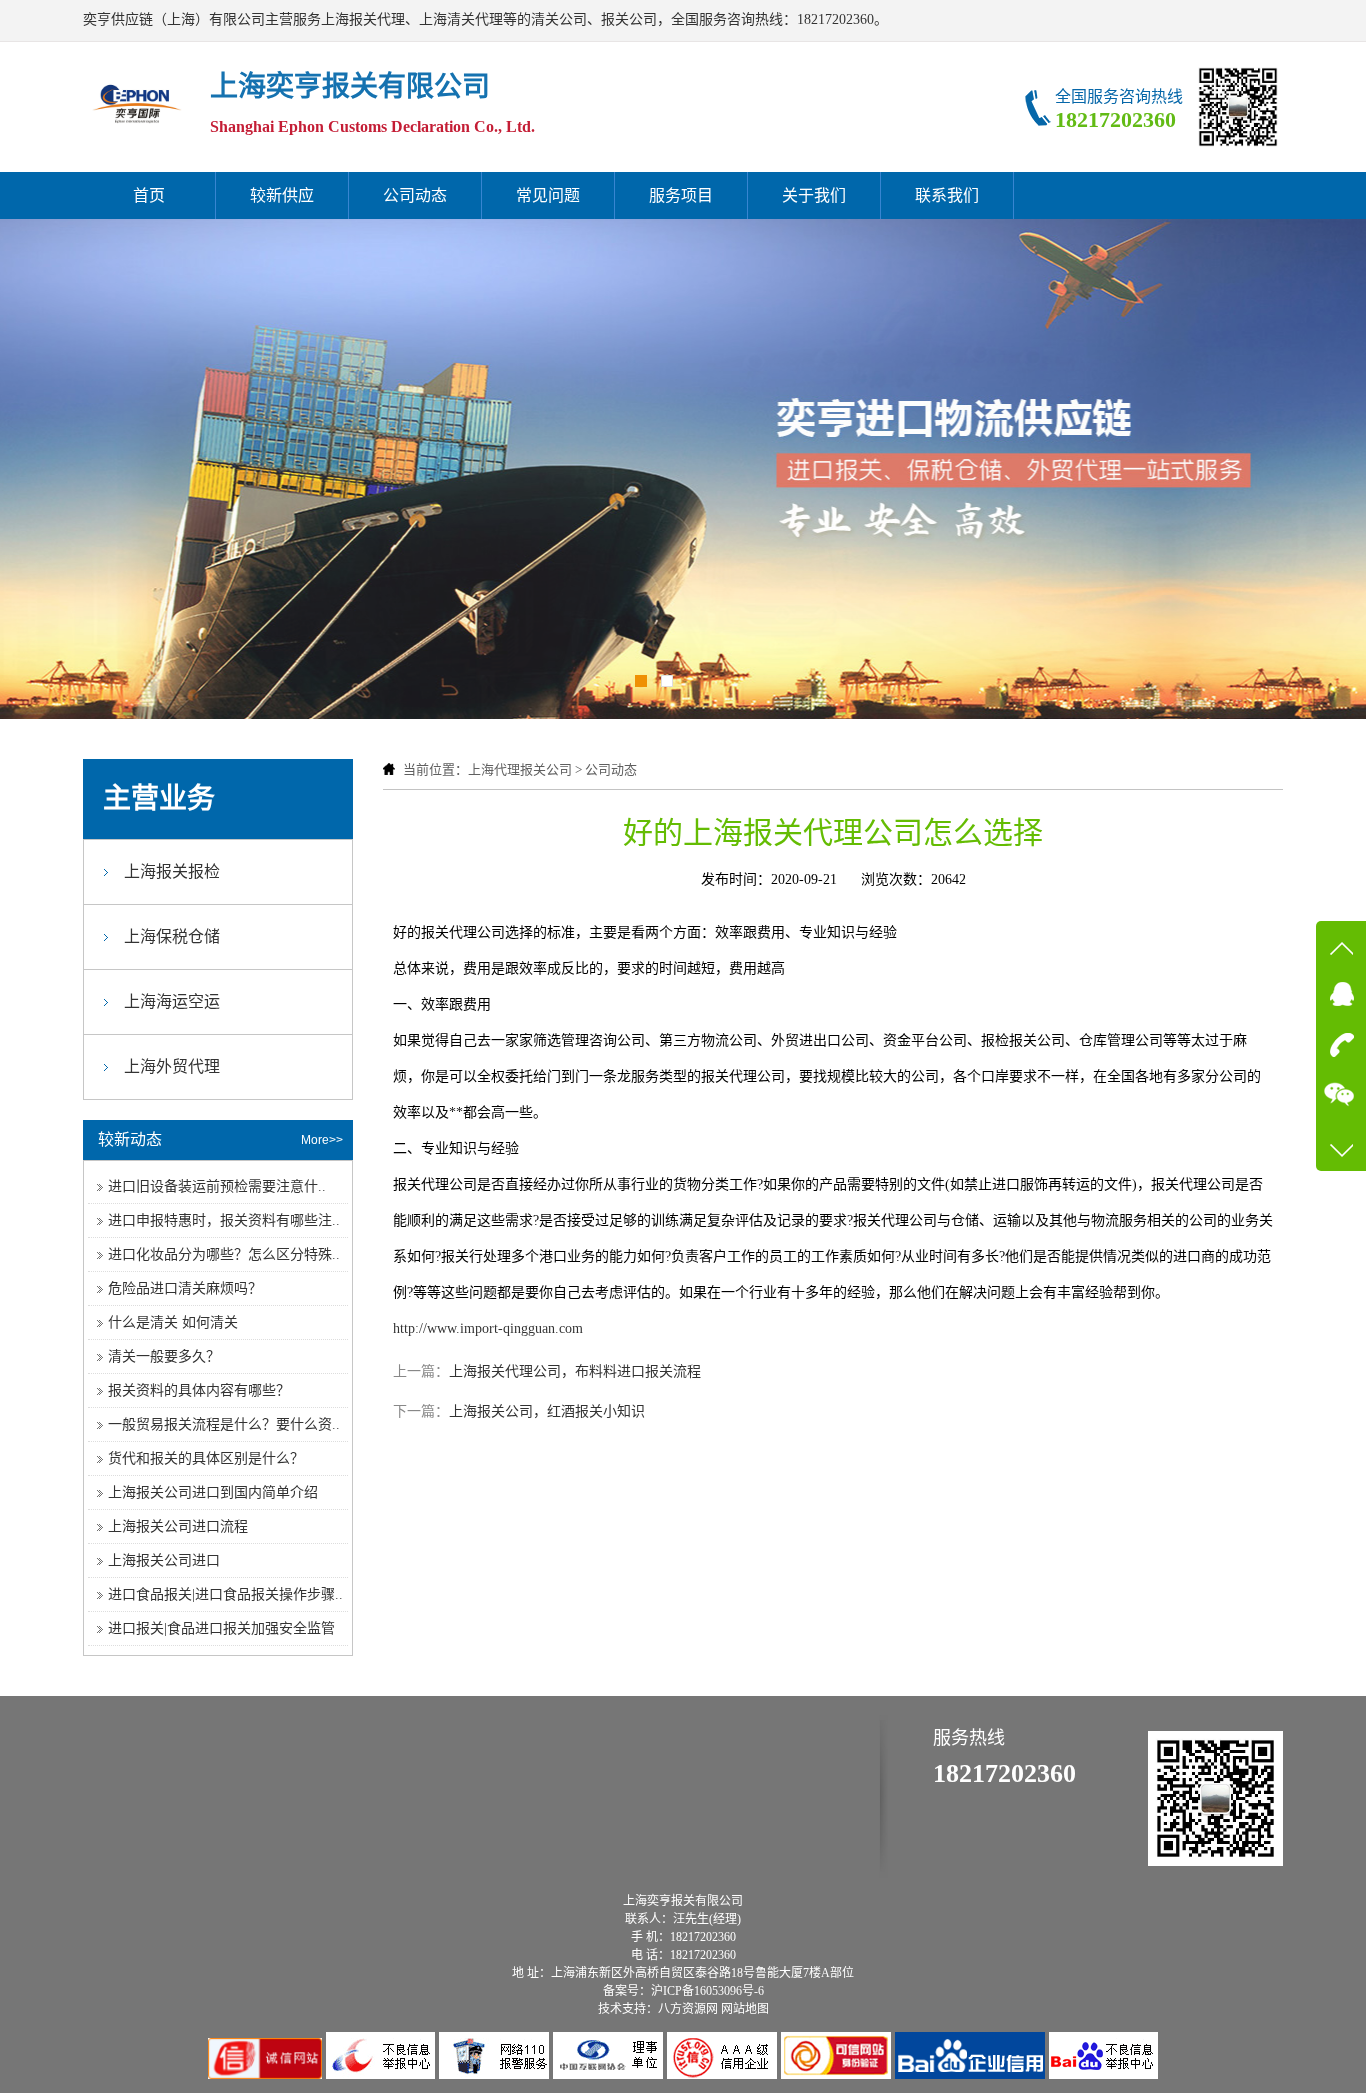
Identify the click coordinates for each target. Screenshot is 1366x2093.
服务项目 (681, 195)
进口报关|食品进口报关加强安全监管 (221, 1628)
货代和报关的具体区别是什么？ (206, 1458)
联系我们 (947, 195)
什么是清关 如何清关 (173, 1322)
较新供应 (282, 195)
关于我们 (814, 195)
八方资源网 (688, 2009)
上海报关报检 (172, 871)
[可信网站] (838, 2074)
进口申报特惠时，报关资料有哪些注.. (224, 1220)
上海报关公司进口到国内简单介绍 (213, 1492)
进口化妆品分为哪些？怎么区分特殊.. (224, 1254)
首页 (149, 195)
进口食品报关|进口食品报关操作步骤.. (225, 1594)
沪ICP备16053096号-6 (707, 1991)
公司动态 (415, 195)
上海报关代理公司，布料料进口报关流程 (575, 1371)
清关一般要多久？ (164, 1356)
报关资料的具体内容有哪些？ (199, 1390)
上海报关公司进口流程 (178, 1526)
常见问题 (548, 195)
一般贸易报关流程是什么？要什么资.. (224, 1424)
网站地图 (745, 2009)
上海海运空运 (172, 1001)
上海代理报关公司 (520, 769)
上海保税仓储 (172, 936)
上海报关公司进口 (164, 1560)
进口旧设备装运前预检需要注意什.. (217, 1186)
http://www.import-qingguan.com (488, 1328)
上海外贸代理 (172, 1066)
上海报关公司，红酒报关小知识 (547, 1411)
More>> (322, 1140)
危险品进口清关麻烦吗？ (185, 1288)
